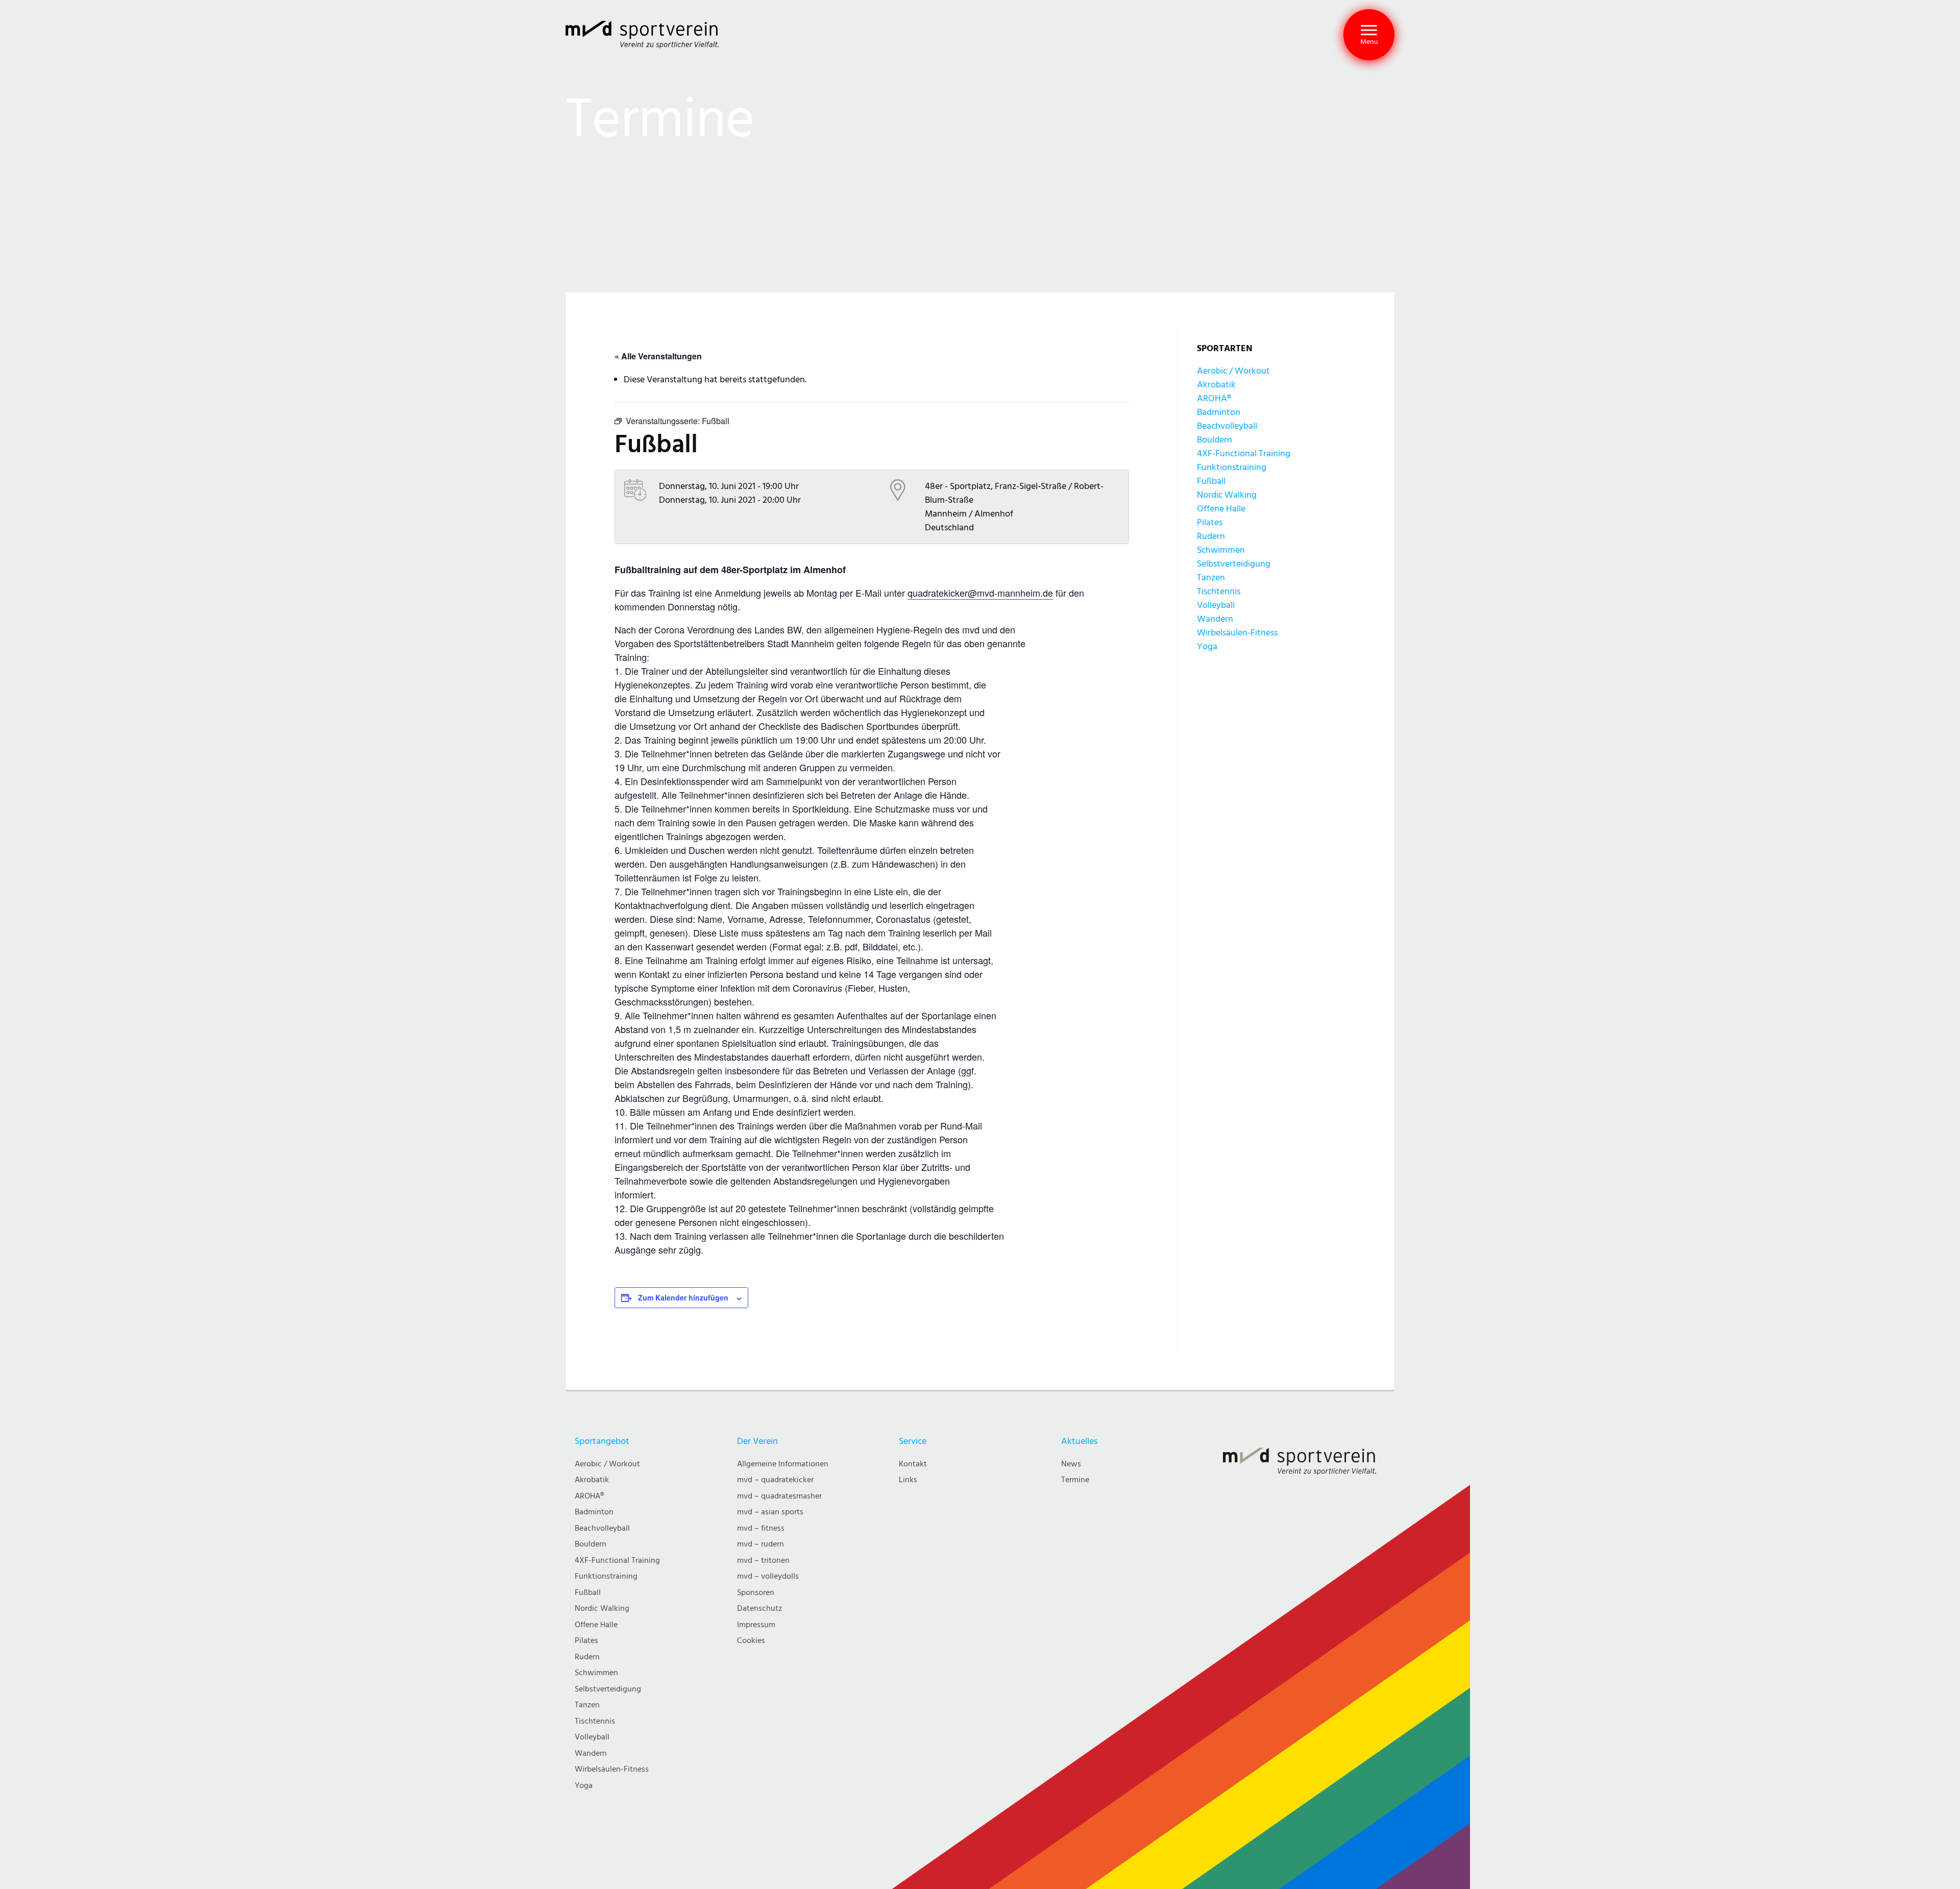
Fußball (1211, 481)
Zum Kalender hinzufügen (683, 1297)
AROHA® (1214, 398)
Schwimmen (1221, 550)
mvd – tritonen (763, 1561)
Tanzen (1211, 578)
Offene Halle (1221, 509)
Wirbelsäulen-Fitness (1237, 633)
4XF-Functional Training (1244, 453)
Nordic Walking (1227, 495)
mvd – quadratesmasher (779, 1496)
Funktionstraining (1232, 467)
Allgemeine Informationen (783, 1464)
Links (908, 1480)
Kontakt (913, 1464)
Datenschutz (759, 1609)
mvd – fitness (761, 1528)
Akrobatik (1216, 385)
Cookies (751, 1641)
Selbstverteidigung (1234, 564)
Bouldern (1215, 440)
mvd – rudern (761, 1544)
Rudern (1211, 536)
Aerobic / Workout (1233, 371)
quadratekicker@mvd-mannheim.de (980, 593)
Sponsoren (756, 1593)
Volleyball (1216, 605)
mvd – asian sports (770, 1512)
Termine (1075, 1480)
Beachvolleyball (1227, 426)
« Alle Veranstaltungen (658, 356)
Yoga (1207, 646)
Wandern (1215, 619)
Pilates (1210, 522)
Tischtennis (1219, 591)
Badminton (1219, 412)
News (1071, 1464)
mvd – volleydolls (768, 1576)
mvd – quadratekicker (775, 1480)
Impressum (756, 1625)
